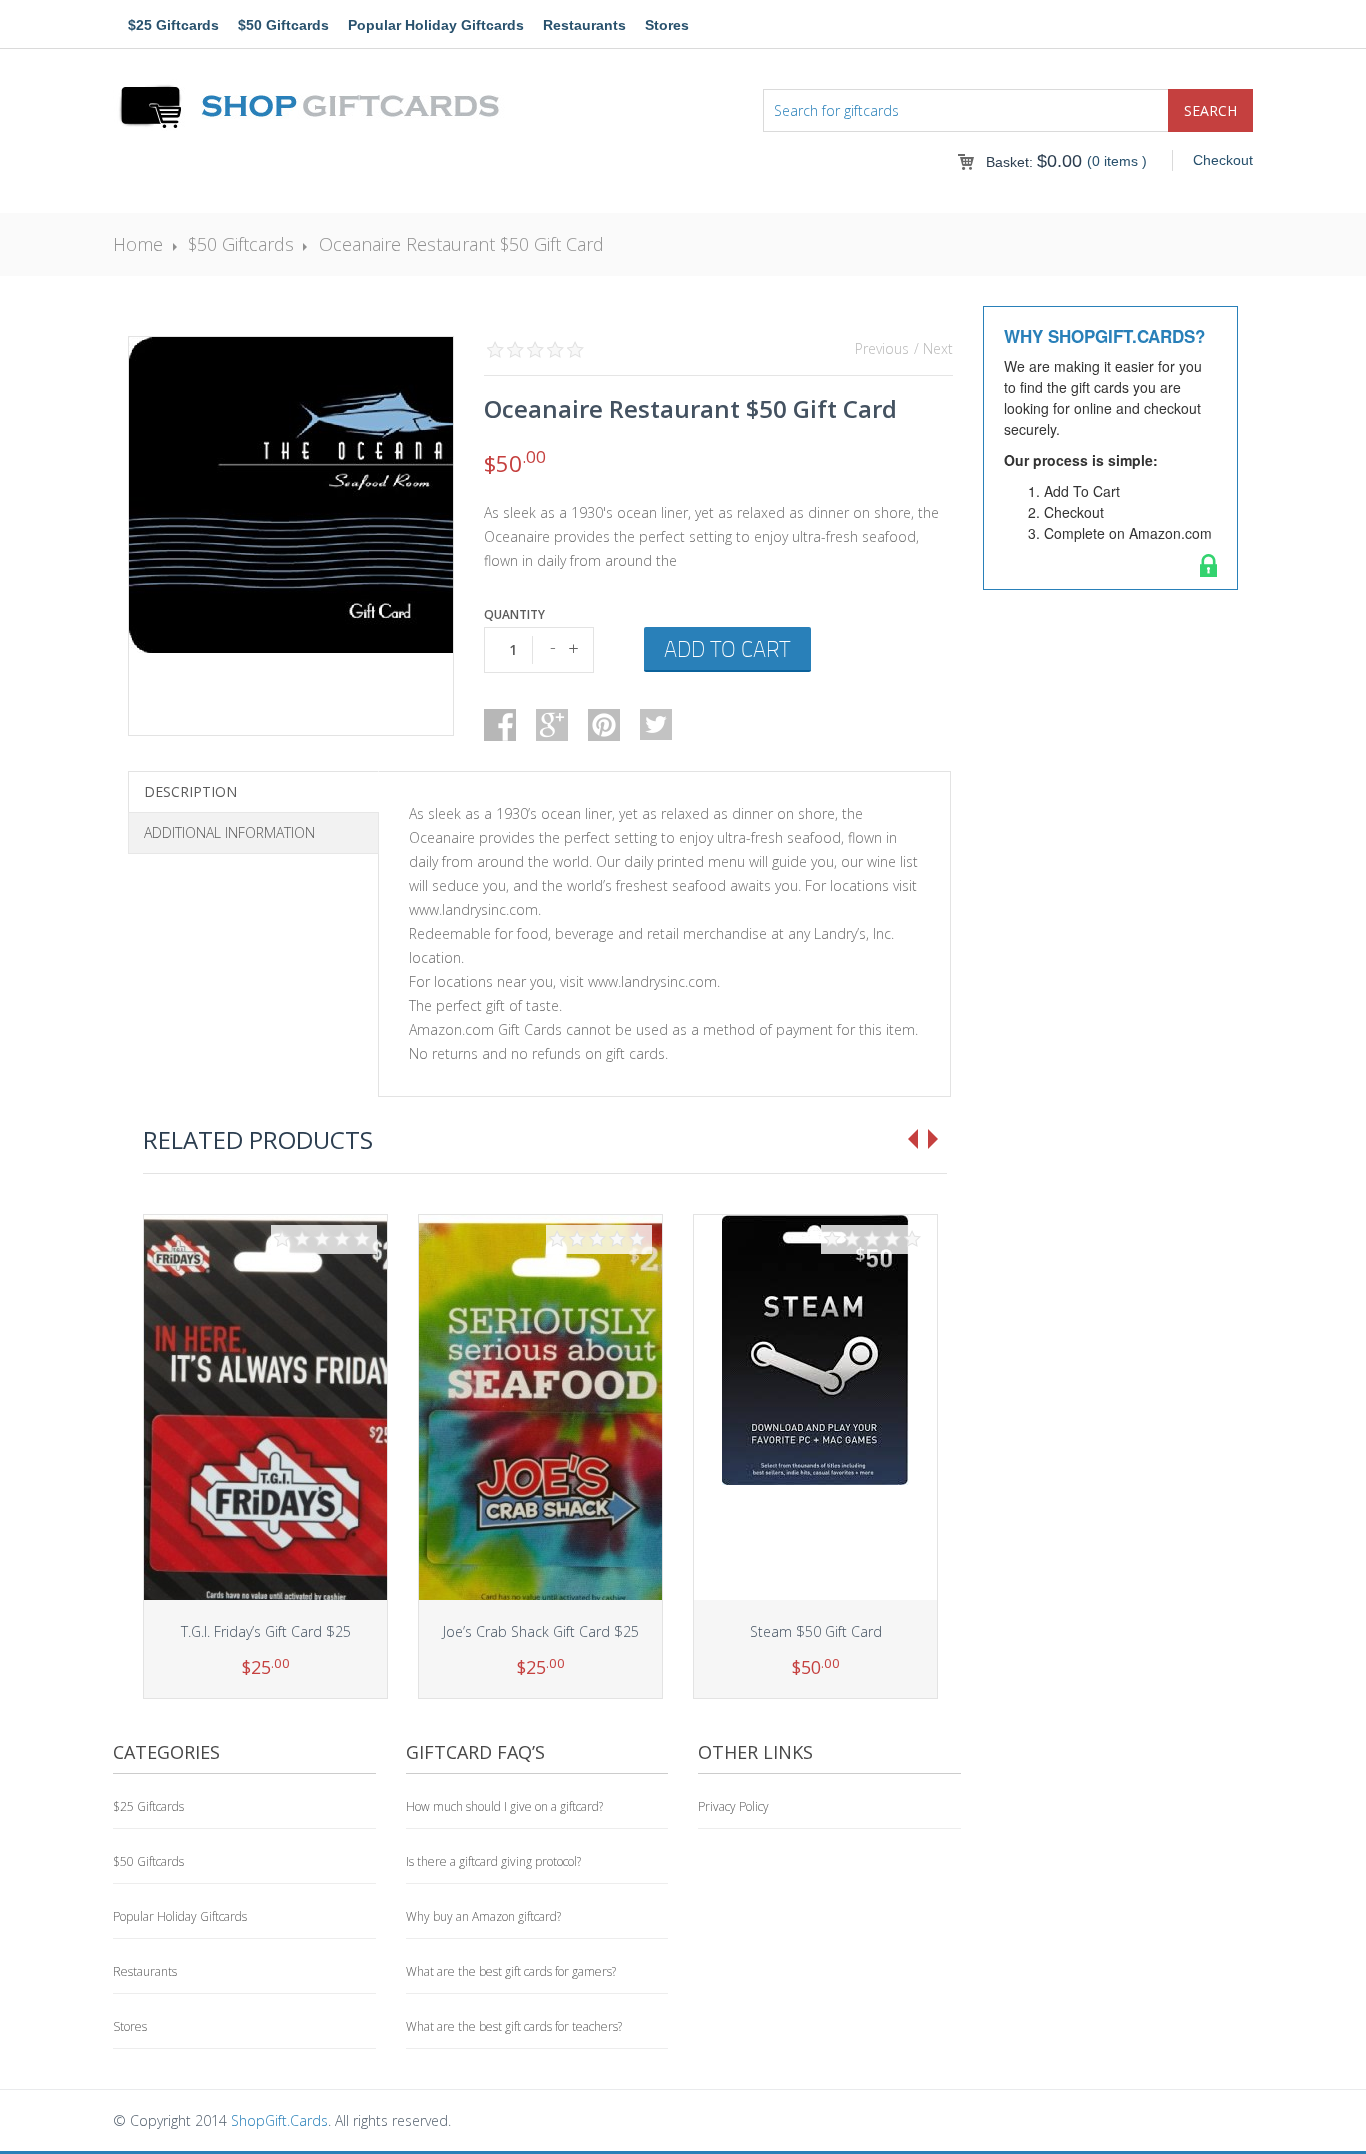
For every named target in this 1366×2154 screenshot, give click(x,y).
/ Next (933, 348)
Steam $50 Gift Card (816, 1631)
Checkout (1223, 160)
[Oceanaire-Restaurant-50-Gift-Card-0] (291, 495)
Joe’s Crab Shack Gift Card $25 (541, 1631)
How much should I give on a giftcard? (504, 1806)
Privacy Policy (733, 1806)
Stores (667, 25)
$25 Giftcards (173, 25)
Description (190, 791)
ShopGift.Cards (279, 2120)
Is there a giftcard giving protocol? (493, 1861)
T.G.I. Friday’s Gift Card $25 (266, 1631)
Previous (882, 348)
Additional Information (229, 832)
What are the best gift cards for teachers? (514, 2026)
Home (138, 244)
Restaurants (584, 25)
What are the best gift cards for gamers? (511, 1971)
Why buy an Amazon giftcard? (483, 1916)
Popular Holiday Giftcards (436, 25)
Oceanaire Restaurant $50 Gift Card (461, 244)
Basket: (1034, 162)
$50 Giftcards (283, 25)
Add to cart (727, 648)
